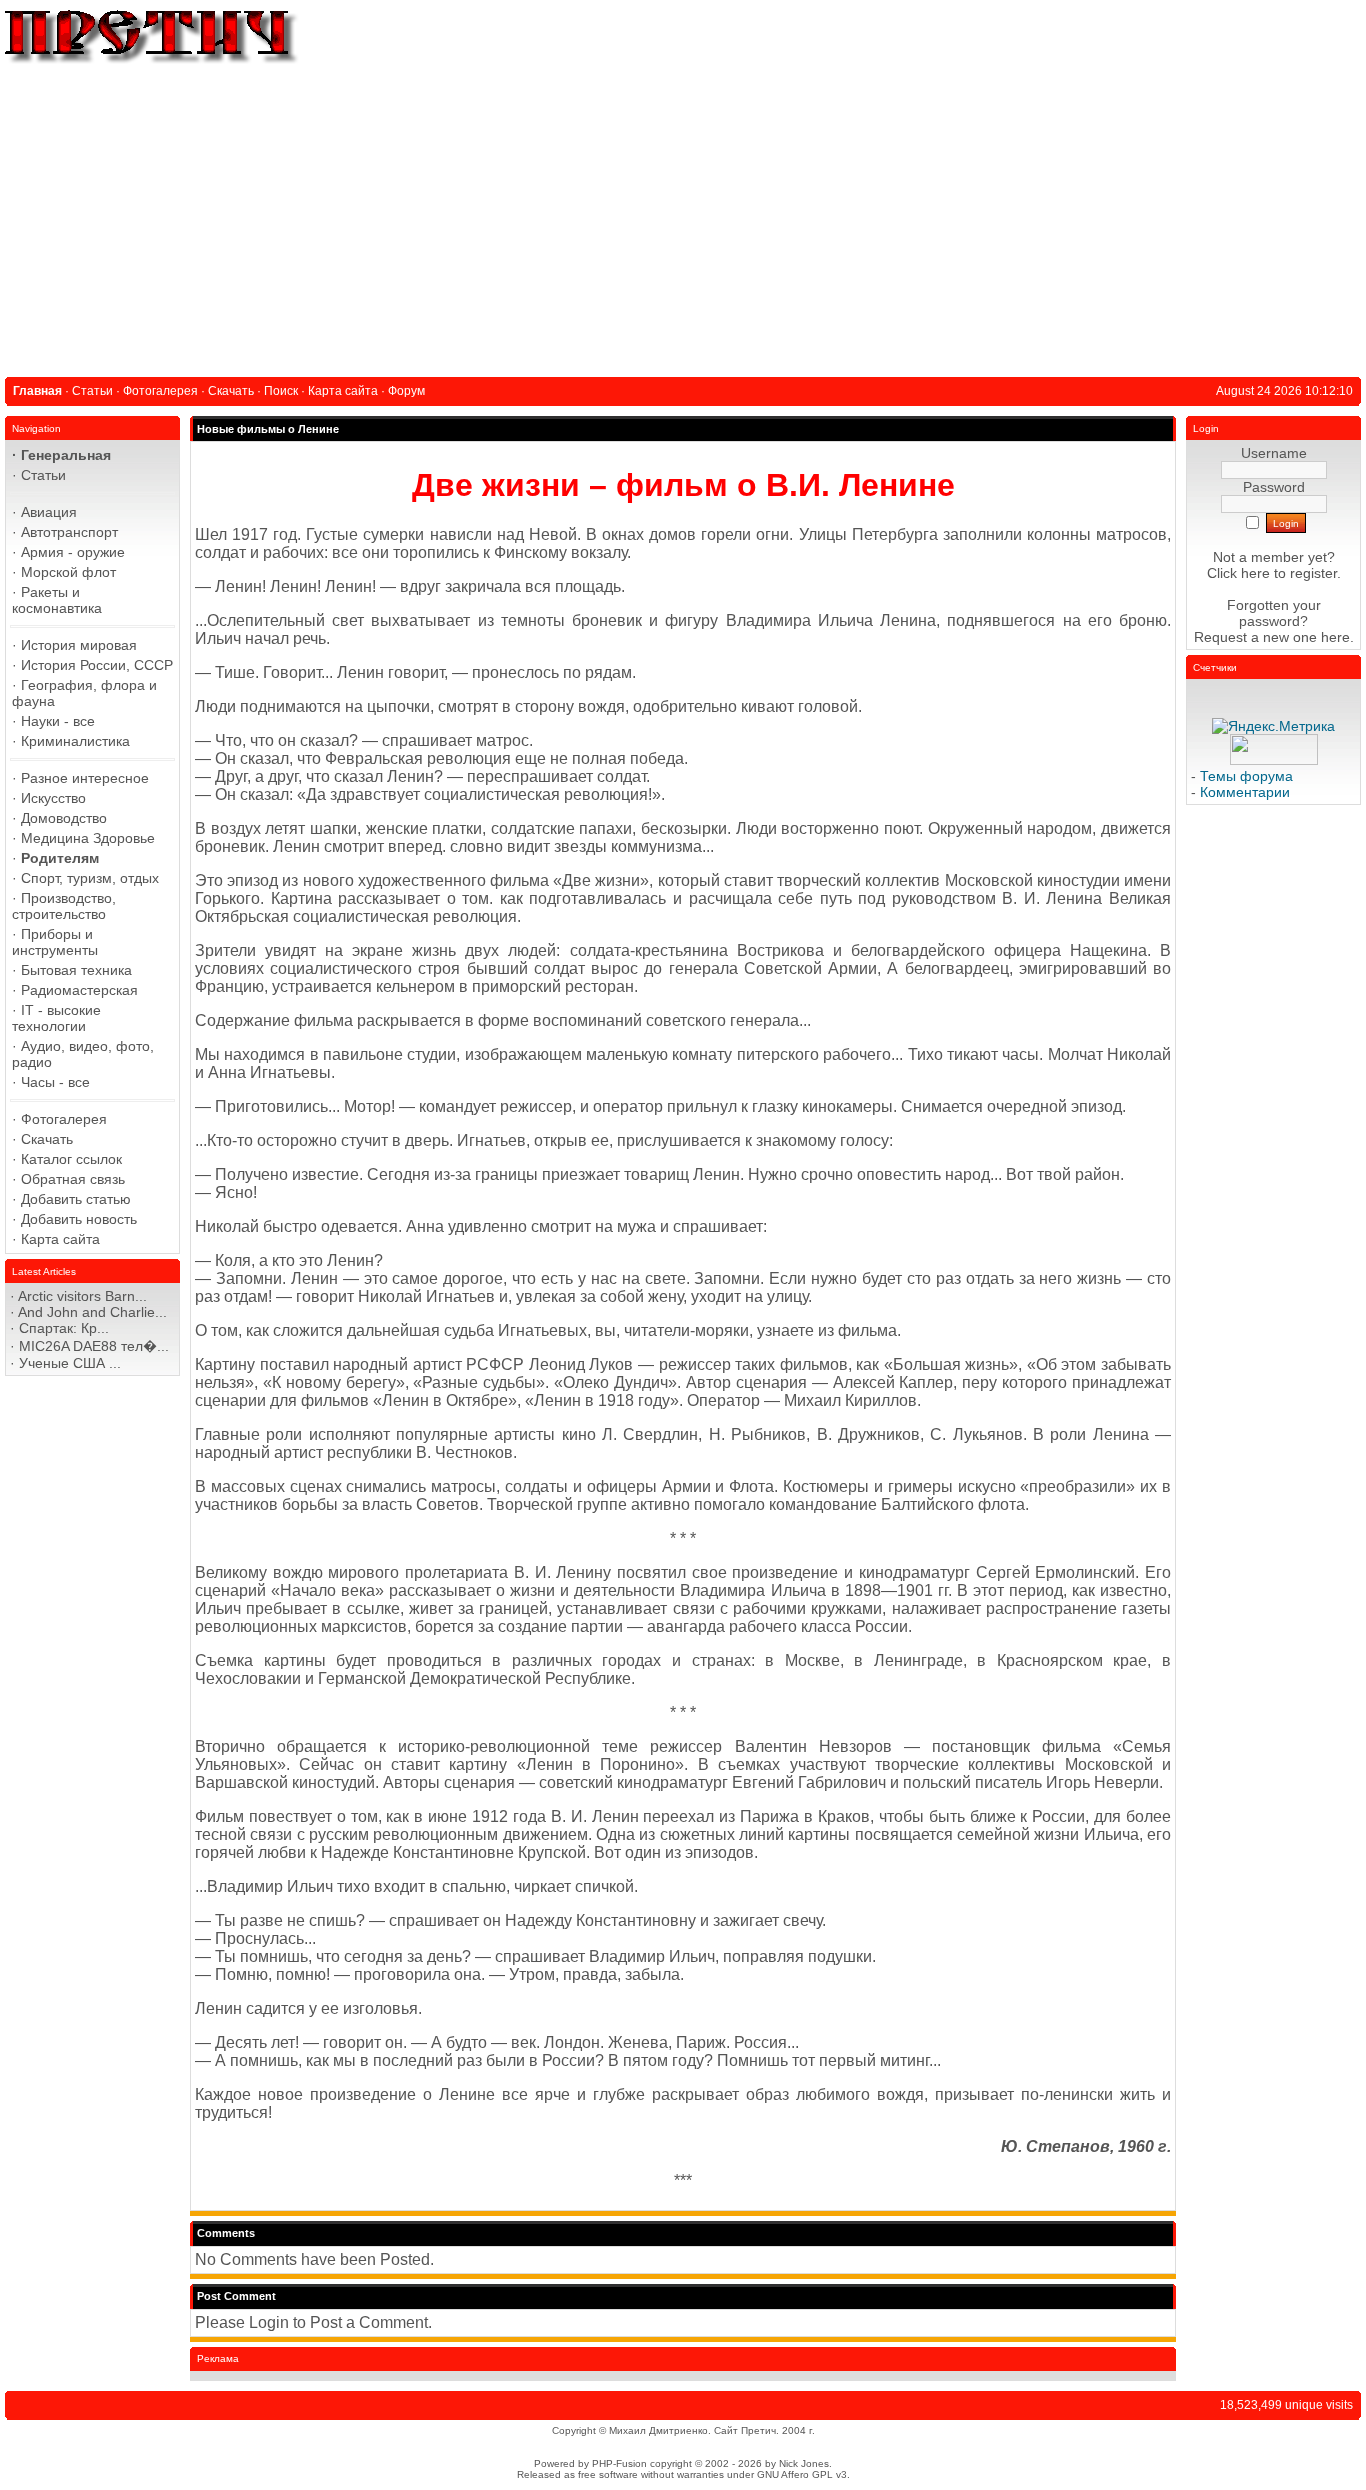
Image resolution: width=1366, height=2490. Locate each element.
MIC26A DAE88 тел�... (94, 1346)
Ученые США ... (70, 1363)
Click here (1238, 573)
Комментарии (1245, 792)
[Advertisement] (683, 217)
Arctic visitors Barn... (82, 1296)
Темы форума (1246, 776)
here (1335, 637)
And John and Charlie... (92, 1312)
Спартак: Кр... (64, 1328)
